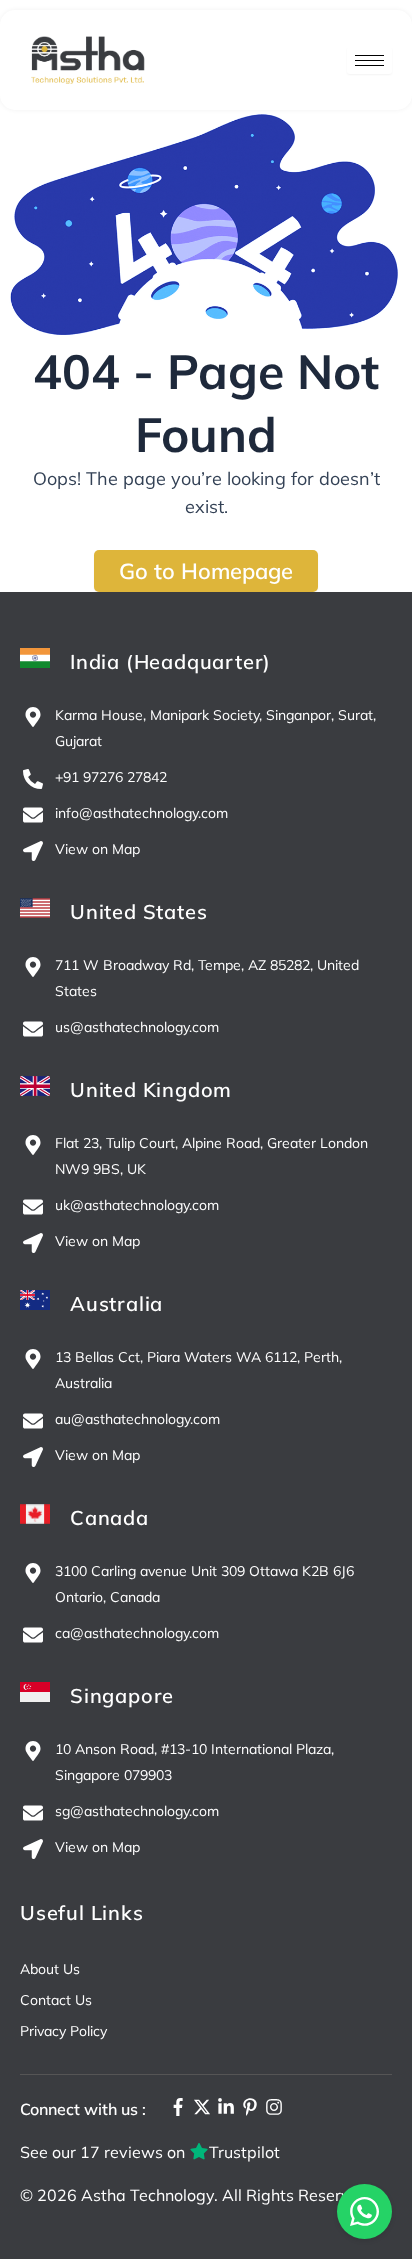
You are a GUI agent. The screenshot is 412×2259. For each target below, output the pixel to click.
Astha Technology (147, 2195)
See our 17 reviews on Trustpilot (150, 2152)
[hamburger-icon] (369, 60)
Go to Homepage (206, 570)
